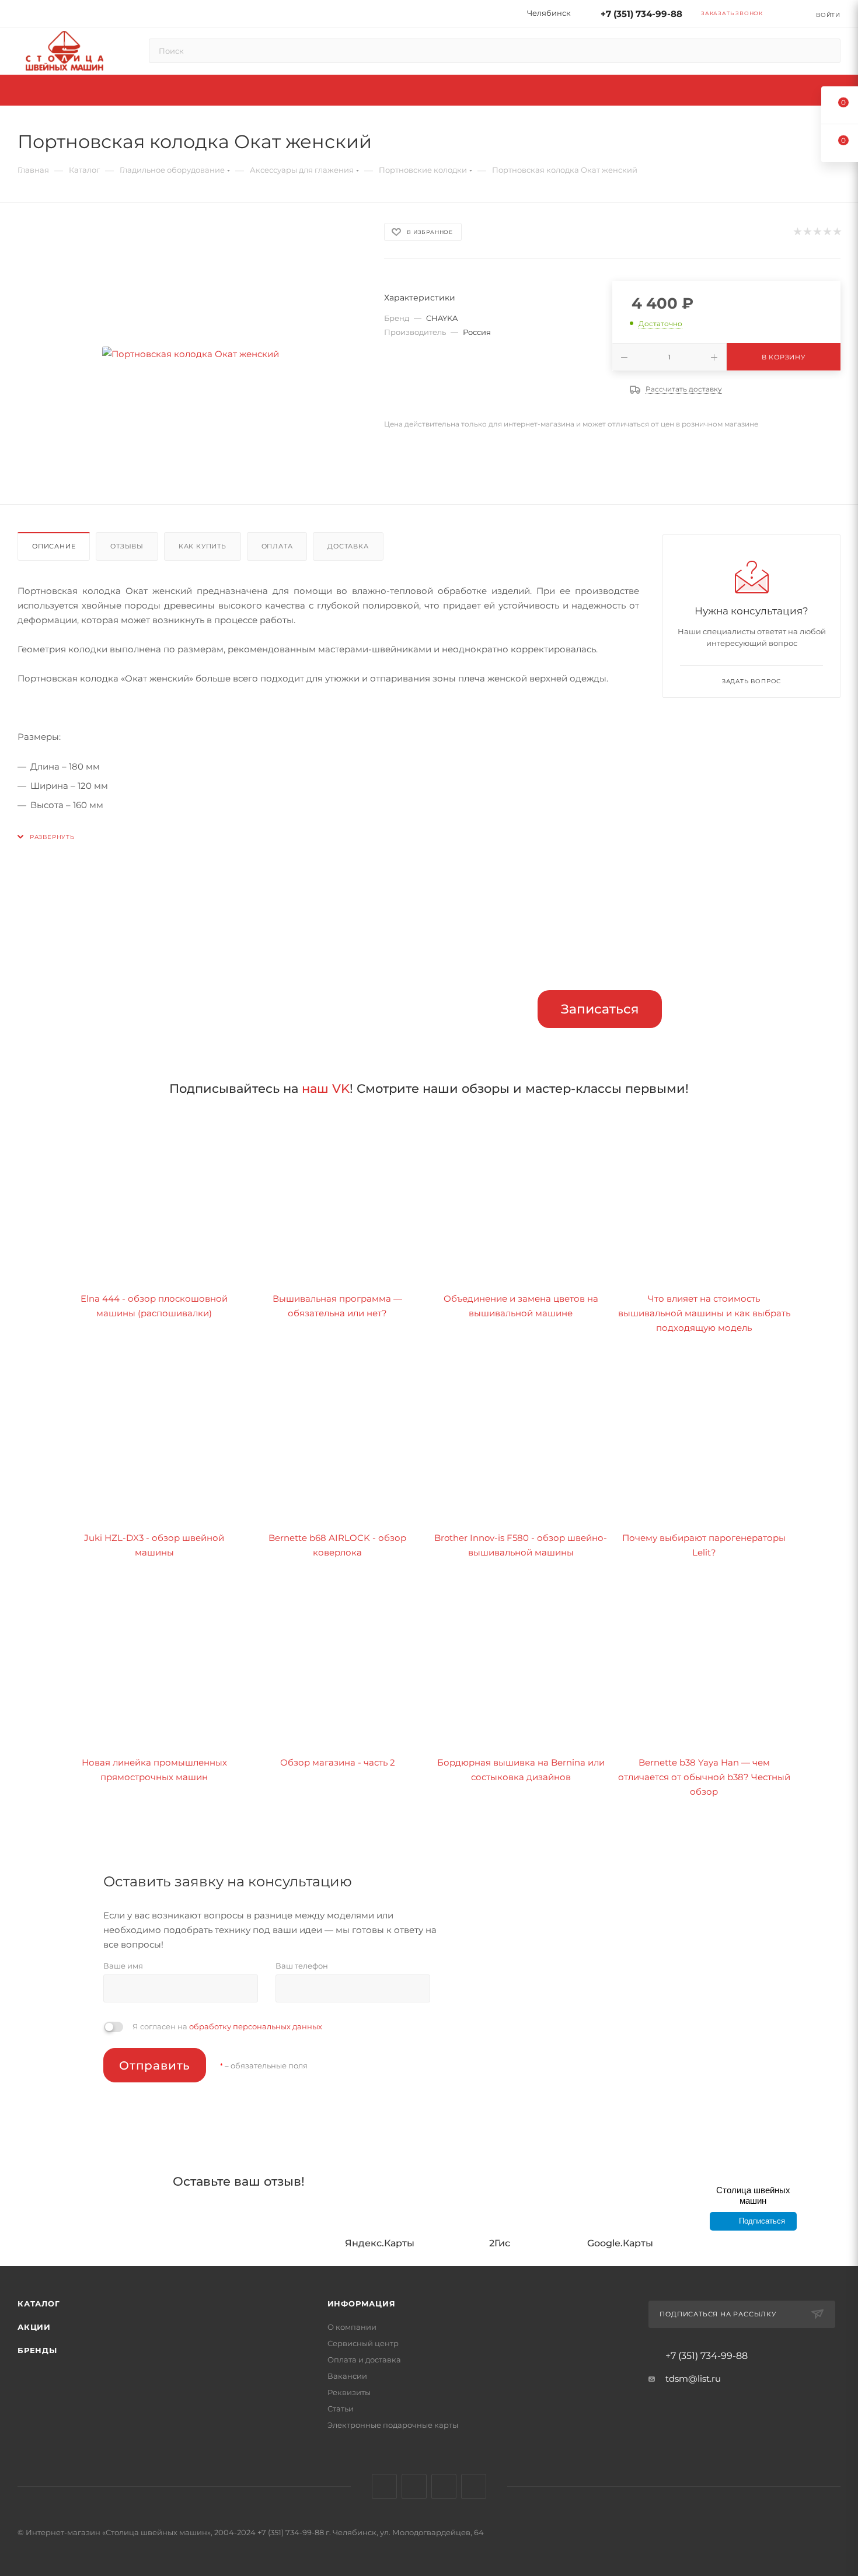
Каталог (39, 2304)
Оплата (277, 546)
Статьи (341, 2409)
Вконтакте (384, 2486)
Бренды (37, 2350)
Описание (54, 546)
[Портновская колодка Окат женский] (190, 354)
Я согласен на (227, 2026)
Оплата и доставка (364, 2360)
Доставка (348, 546)
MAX (474, 2486)
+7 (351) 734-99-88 (641, 14)
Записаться (600, 1009)
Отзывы (127, 546)
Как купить (203, 546)
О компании (352, 2327)
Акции (34, 2327)
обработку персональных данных (256, 2026)
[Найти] (826, 51)
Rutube (444, 2486)
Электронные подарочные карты (393, 2425)
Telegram (414, 2486)
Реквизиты (349, 2392)
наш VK (326, 1088)
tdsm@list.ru (693, 2378)
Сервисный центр (363, 2343)
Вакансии (347, 2376)
